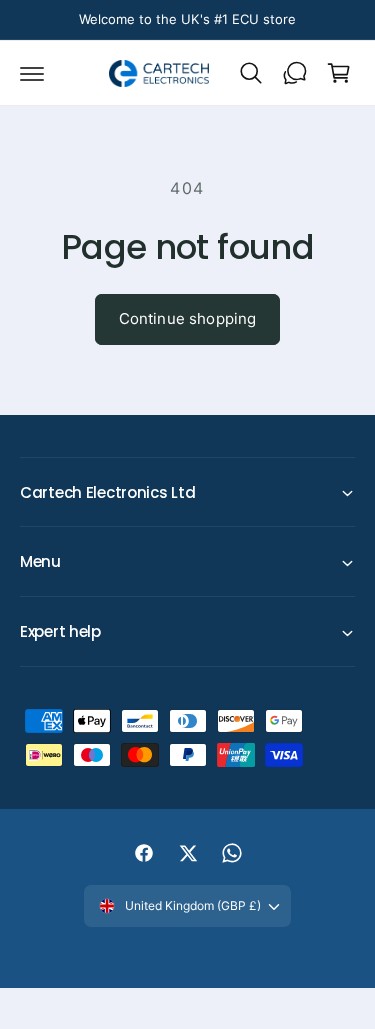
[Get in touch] (295, 73)
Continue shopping (188, 318)
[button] (32, 73)
